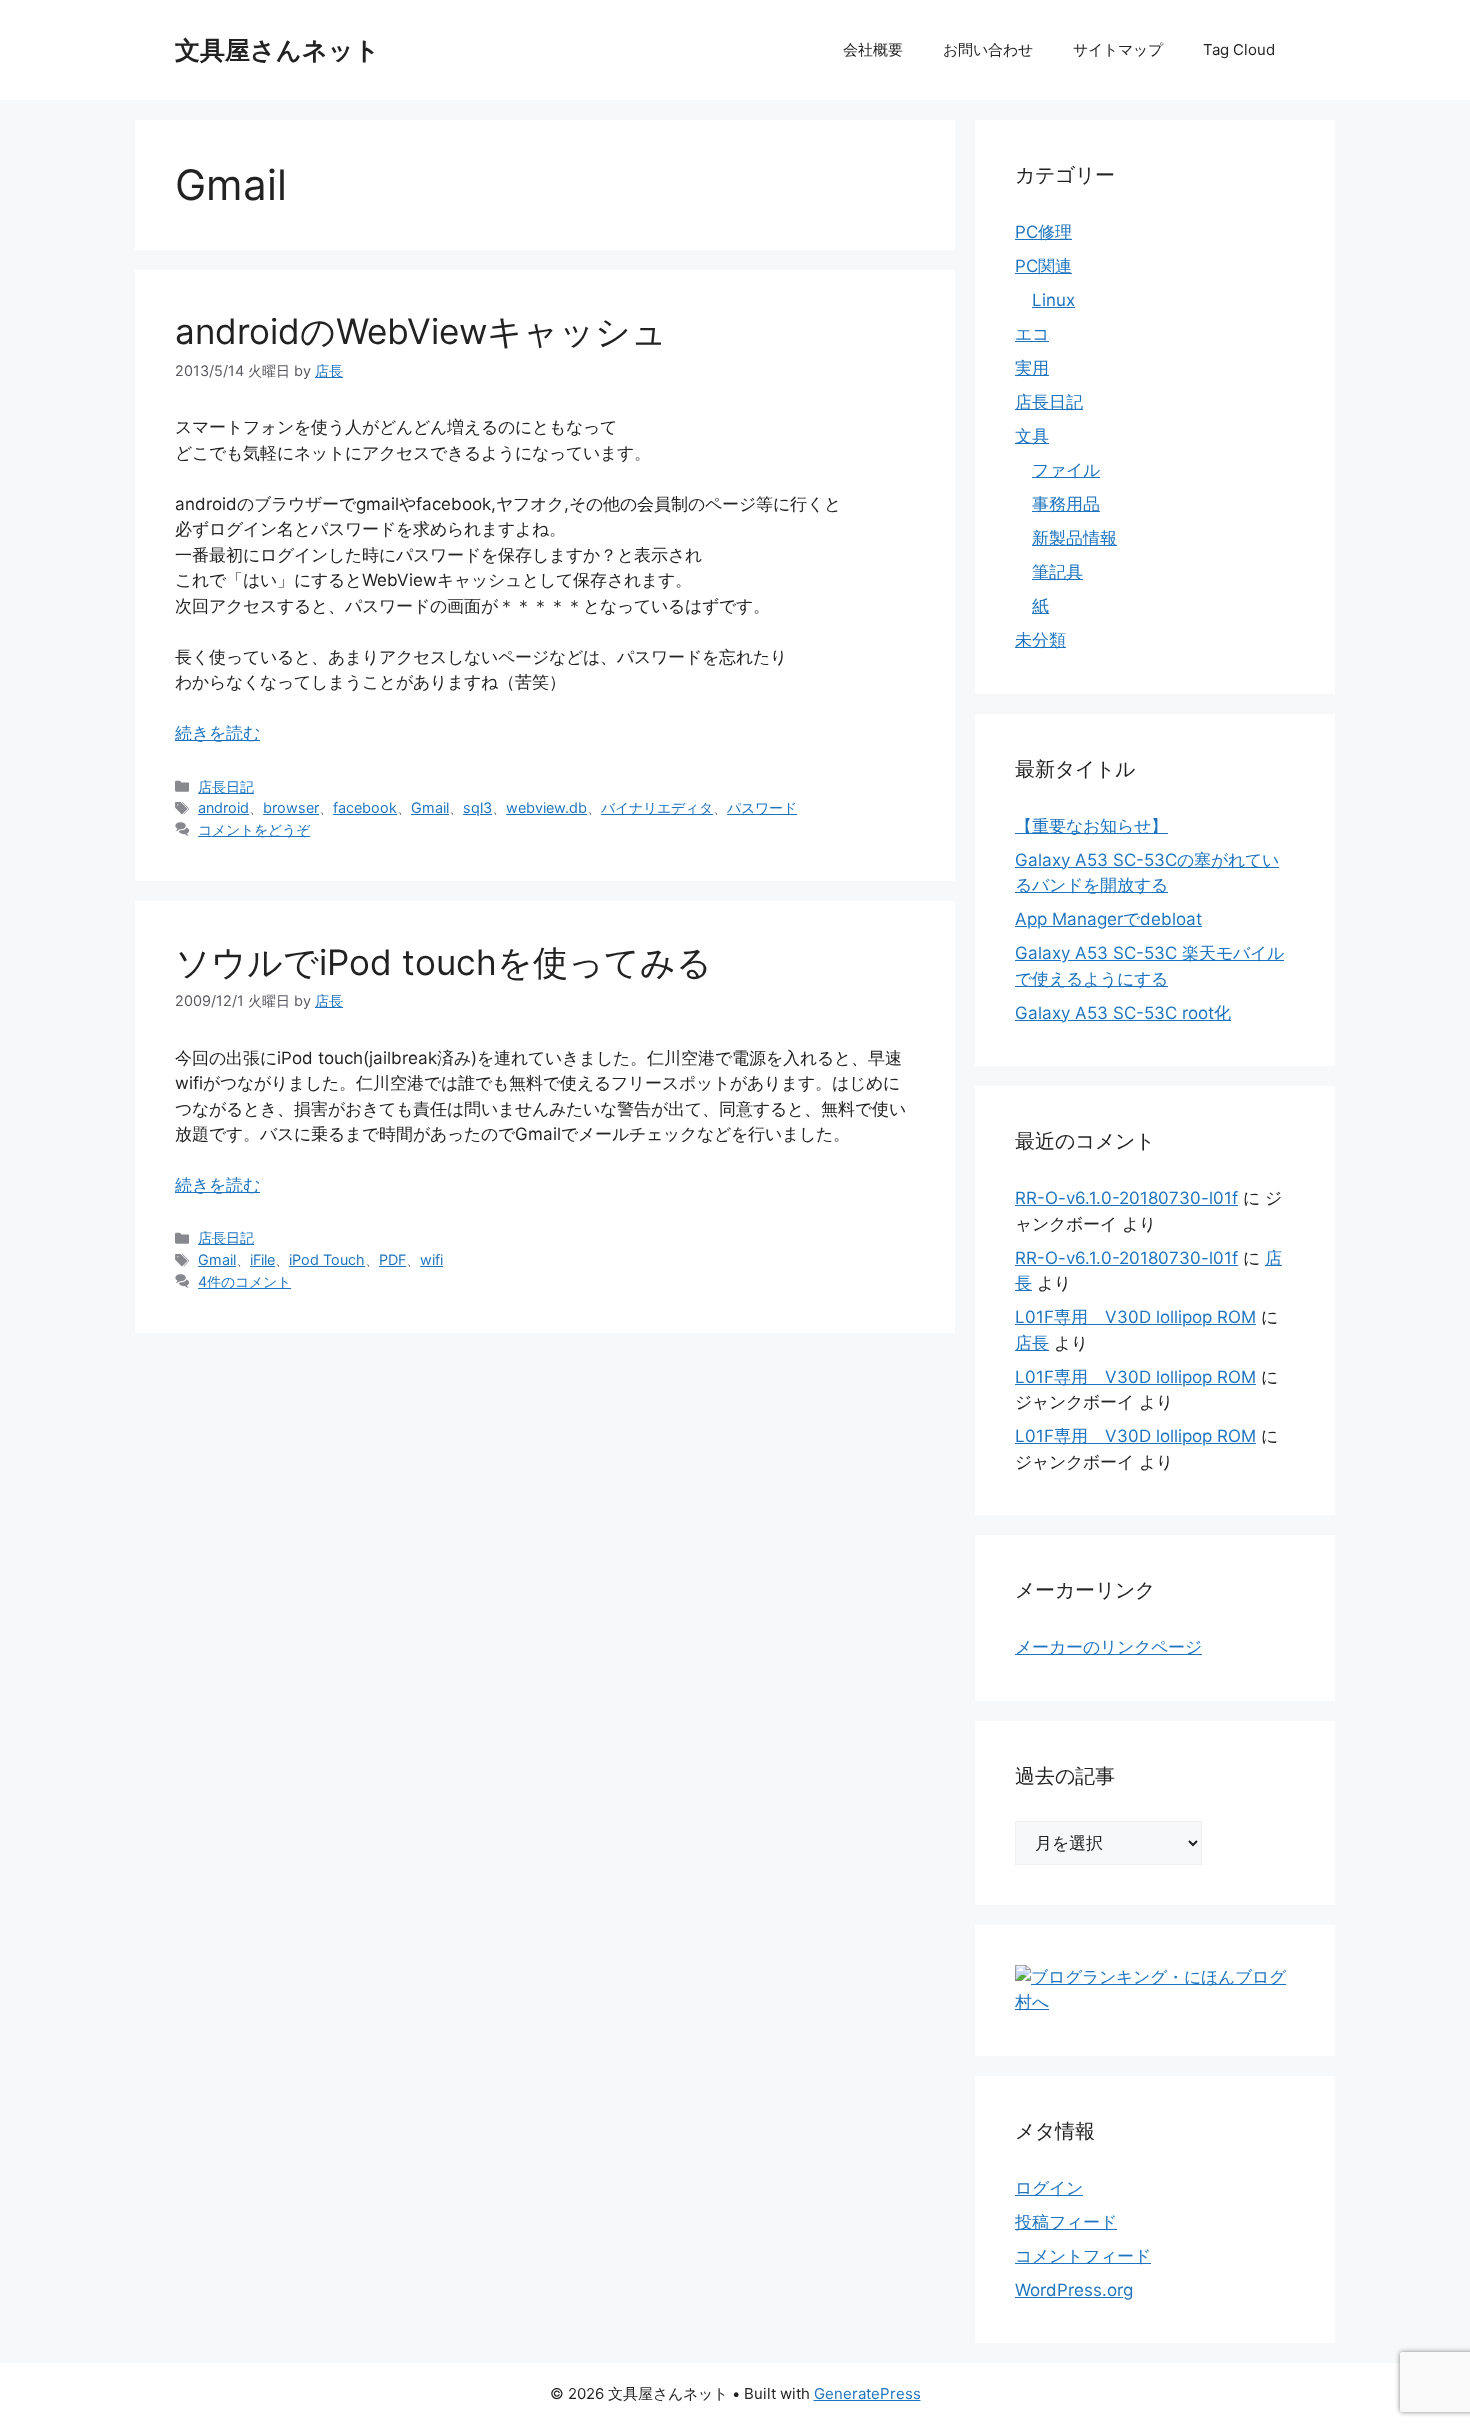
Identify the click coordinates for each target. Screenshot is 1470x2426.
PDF (392, 1259)
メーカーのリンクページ (1108, 1647)
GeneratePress (867, 2393)
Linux (1053, 300)
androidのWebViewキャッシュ (421, 331)
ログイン (1049, 2188)
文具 (1032, 436)
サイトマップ (1118, 49)
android (223, 807)
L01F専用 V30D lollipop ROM (1135, 1317)
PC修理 (1043, 232)
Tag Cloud (1239, 49)
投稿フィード (1066, 2222)
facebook (365, 807)
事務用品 (1066, 504)
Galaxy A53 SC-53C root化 (1123, 1013)
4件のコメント (244, 1281)
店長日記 (226, 786)
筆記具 (1057, 572)
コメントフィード (1083, 2256)
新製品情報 (1074, 538)
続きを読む (217, 733)
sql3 (477, 807)
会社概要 (873, 49)
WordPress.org (1074, 2290)
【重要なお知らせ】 (1091, 826)
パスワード (762, 807)
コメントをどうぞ (254, 829)
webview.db (546, 807)
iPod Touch (327, 1259)
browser (291, 807)
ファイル (1066, 470)
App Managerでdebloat (1108, 919)
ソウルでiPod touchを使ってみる (443, 962)
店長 (1032, 1343)
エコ (1032, 334)
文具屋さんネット (277, 50)
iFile (262, 1259)
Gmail (430, 807)
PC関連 (1043, 266)
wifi (431, 1259)
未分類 (1040, 640)
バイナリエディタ (657, 807)
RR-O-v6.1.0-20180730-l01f (1126, 1198)
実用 (1032, 368)
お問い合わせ (988, 49)
